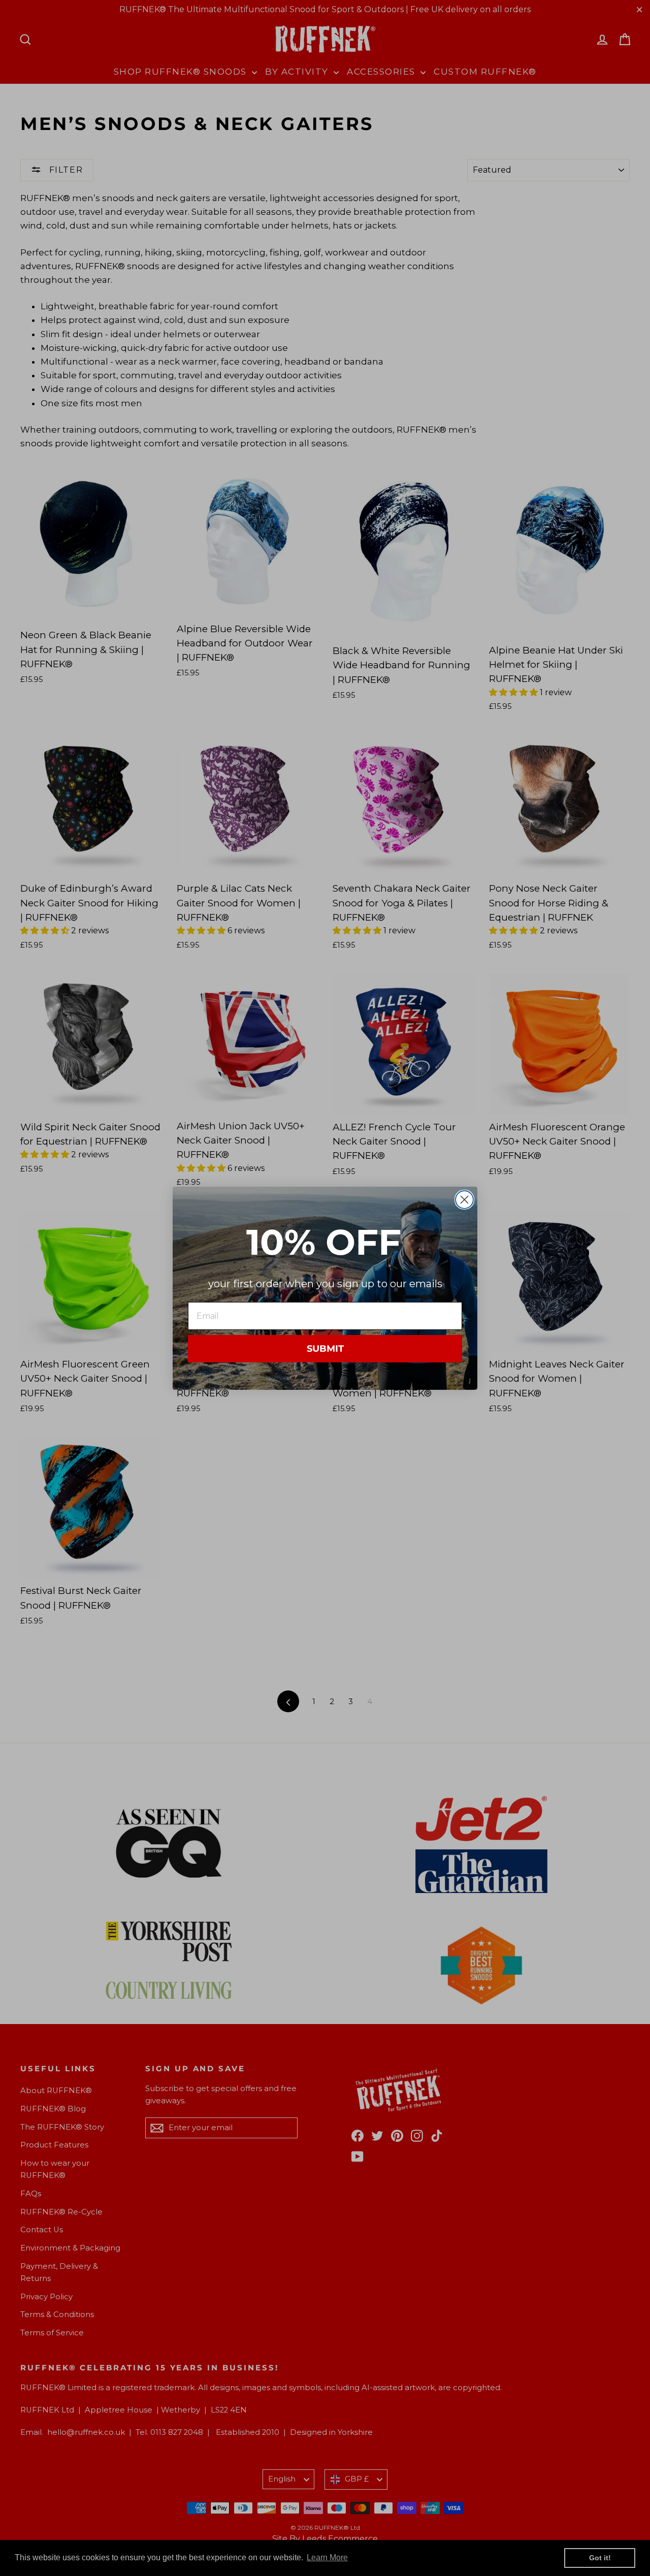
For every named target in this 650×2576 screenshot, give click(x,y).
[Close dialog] (464, 1200)
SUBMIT (325, 1349)
